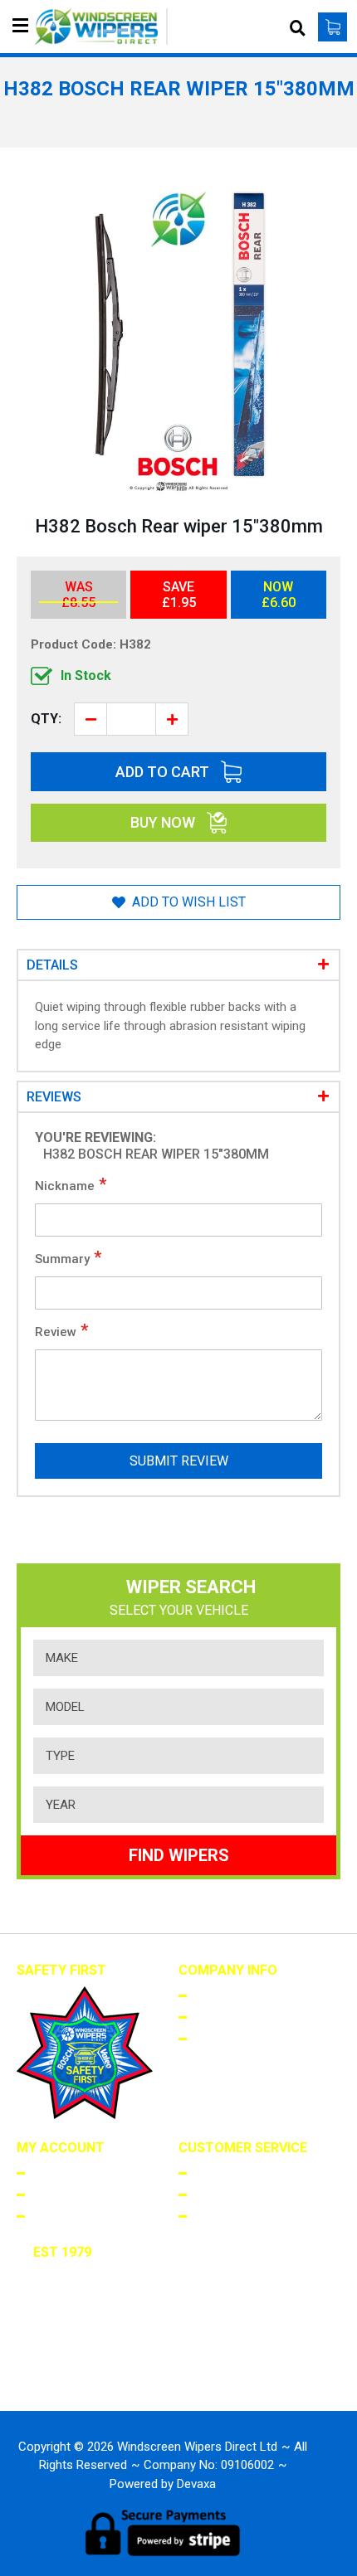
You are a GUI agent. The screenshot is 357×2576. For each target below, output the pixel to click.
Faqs (205, 2172)
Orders (51, 2194)
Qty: (46, 719)
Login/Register (74, 2172)
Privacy (215, 2038)
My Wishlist (64, 2215)
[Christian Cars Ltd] (84, 2372)
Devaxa (196, 2484)
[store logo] (101, 27)
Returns (217, 2194)
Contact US (226, 2215)
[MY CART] (333, 27)
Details (52, 965)
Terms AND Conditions (258, 2016)
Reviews (54, 1097)
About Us (219, 1995)
